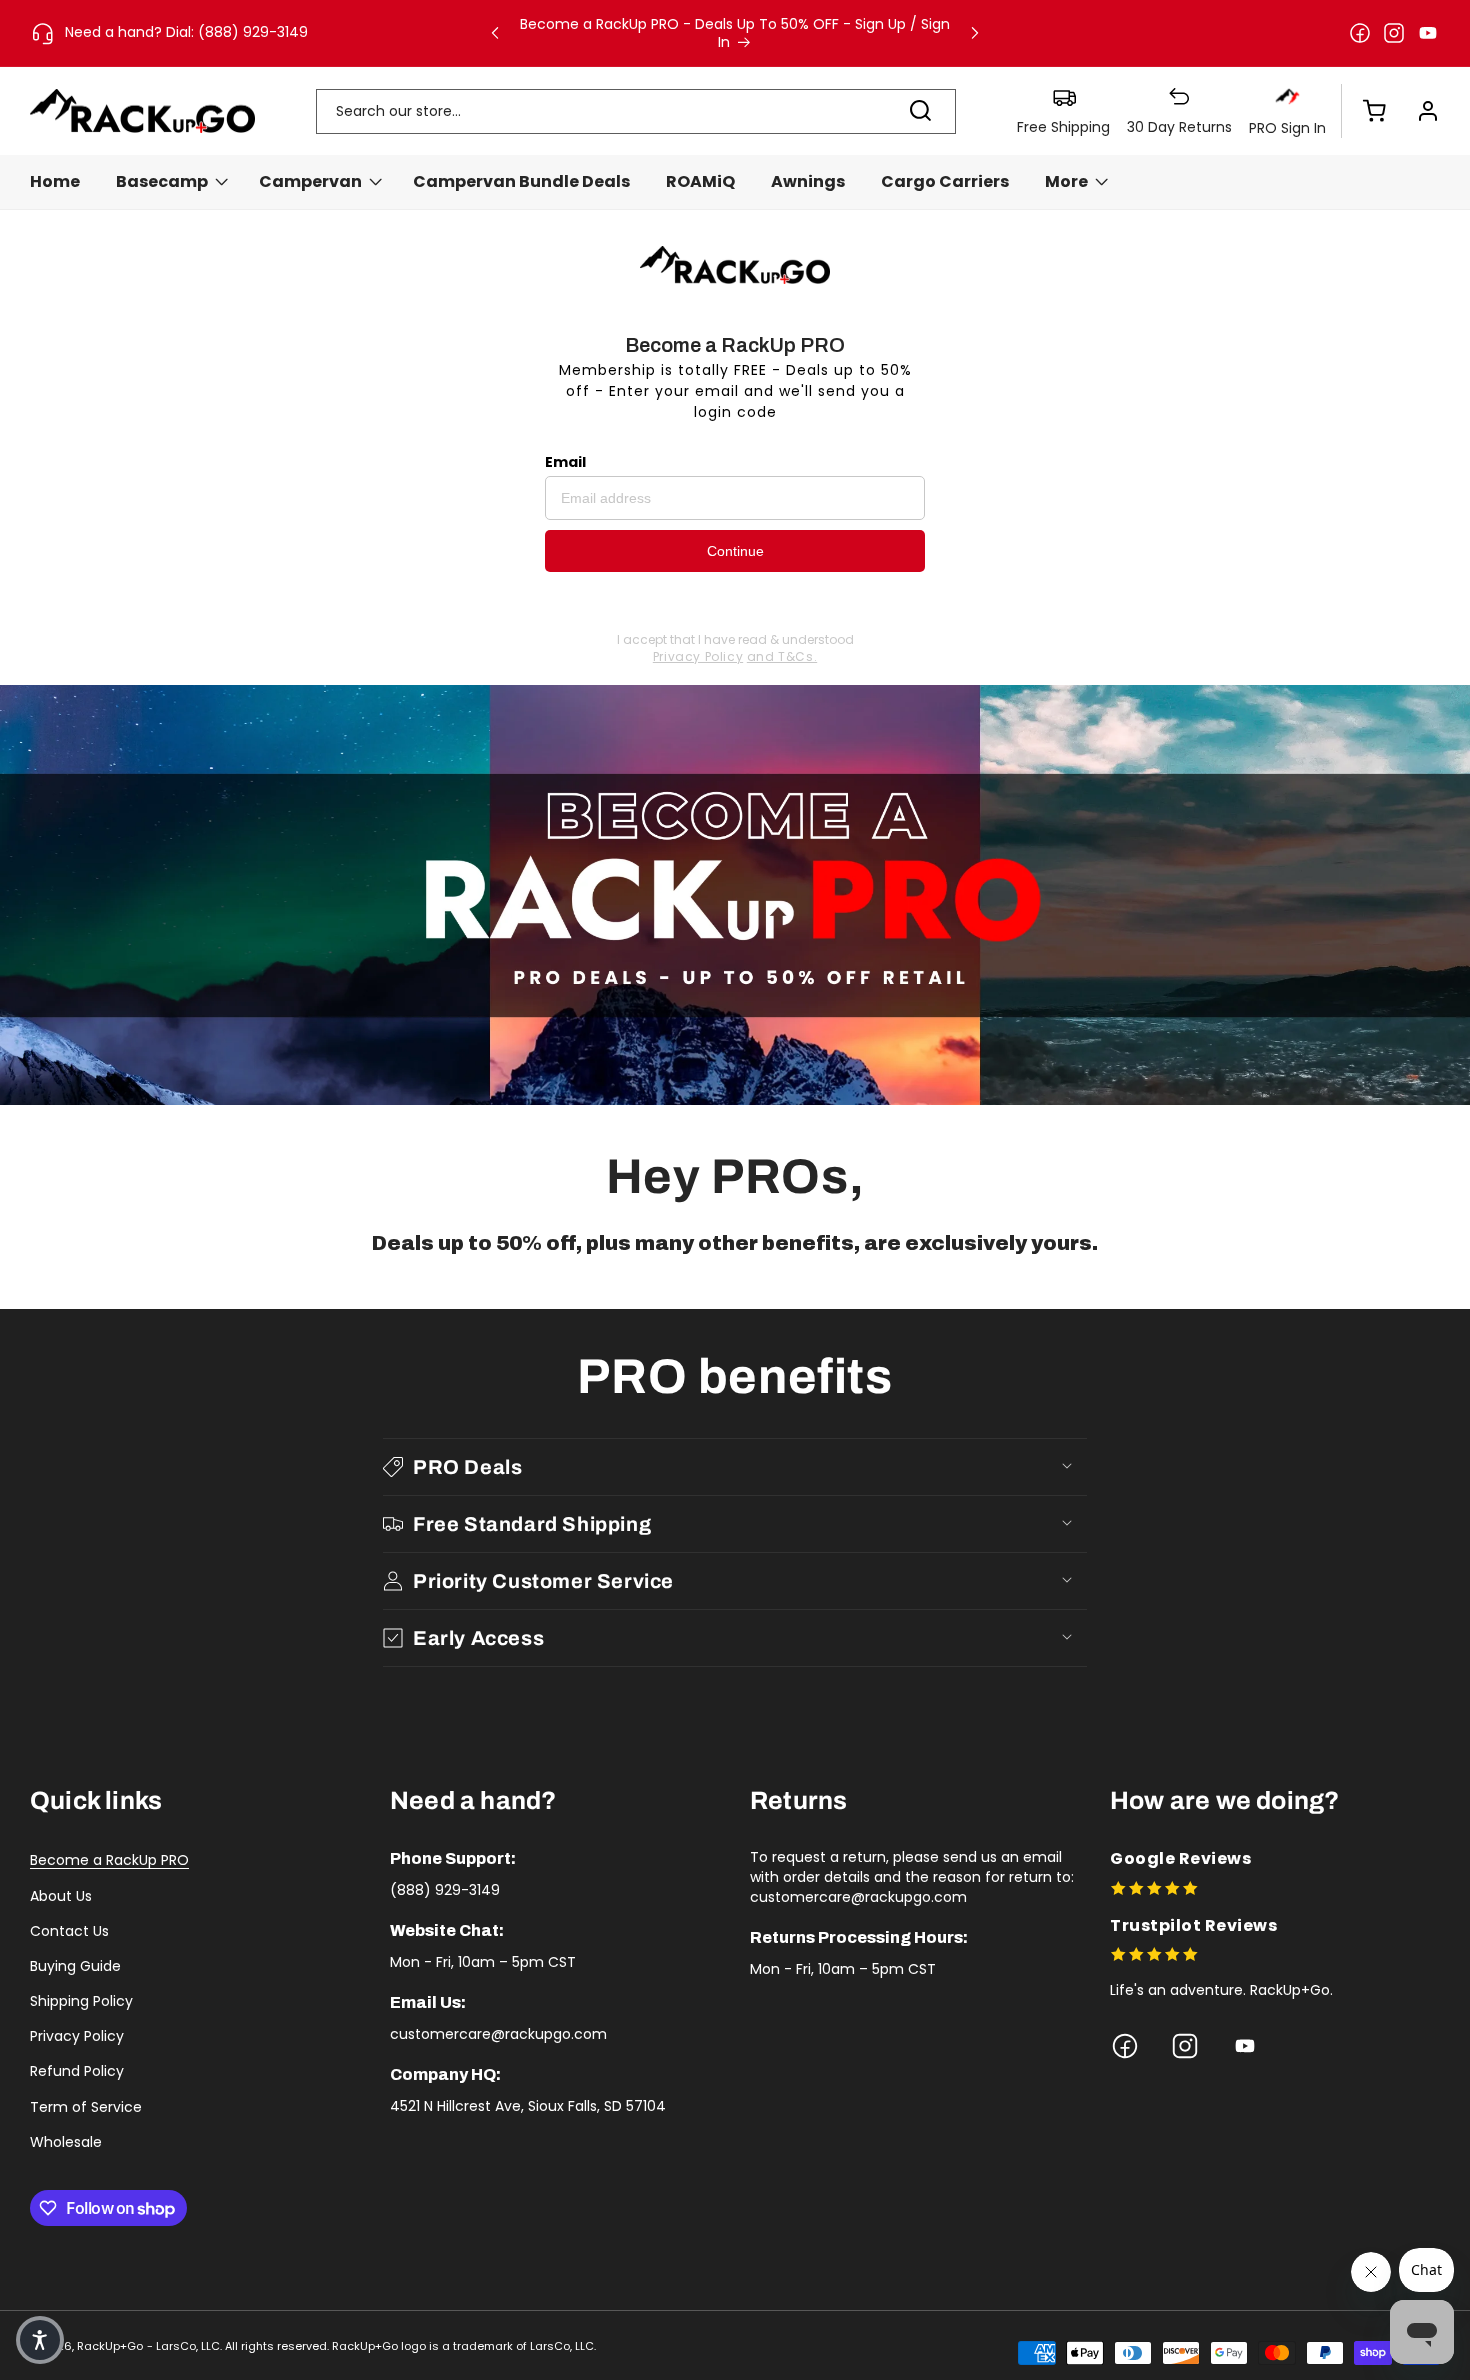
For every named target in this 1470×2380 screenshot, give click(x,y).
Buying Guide (75, 1966)
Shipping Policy (81, 2001)
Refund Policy (77, 2071)
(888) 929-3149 (445, 1890)
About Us (61, 1896)
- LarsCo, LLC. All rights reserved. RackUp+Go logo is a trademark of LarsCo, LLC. (371, 2346)
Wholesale (66, 2142)
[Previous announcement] (495, 33)
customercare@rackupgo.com (498, 2034)
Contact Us (69, 1931)
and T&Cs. (782, 656)
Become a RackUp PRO (109, 1860)
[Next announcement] (975, 33)
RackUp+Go (110, 2346)
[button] (1364, 111)
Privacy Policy (698, 656)
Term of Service (86, 2107)
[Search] (920, 111)
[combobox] (636, 111)
